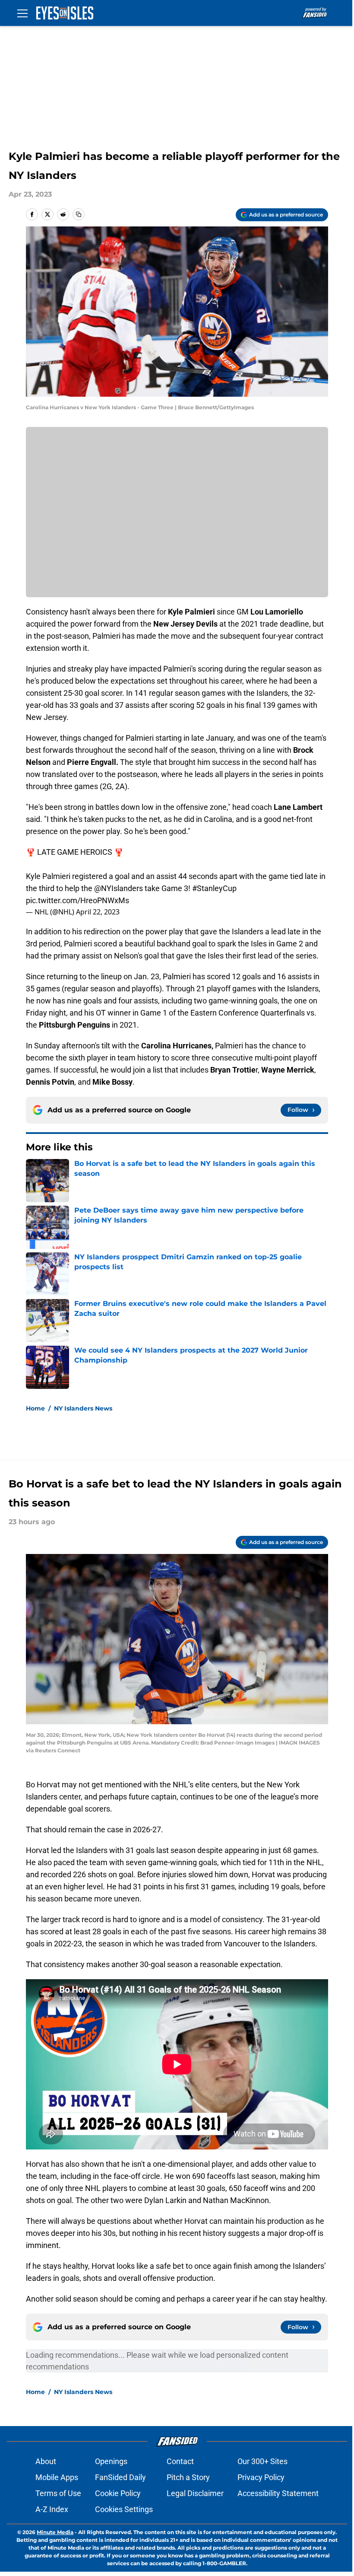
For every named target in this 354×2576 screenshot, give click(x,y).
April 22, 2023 (98, 912)
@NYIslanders (119, 888)
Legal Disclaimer (195, 2493)
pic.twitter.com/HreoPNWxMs (77, 900)
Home (35, 1408)
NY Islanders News (83, 1408)
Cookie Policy (118, 2493)
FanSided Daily (120, 2477)
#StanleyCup (214, 888)
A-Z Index (52, 2509)
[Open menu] (22, 13)
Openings (111, 2461)
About (46, 2461)
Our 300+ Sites (262, 2461)
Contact (180, 2461)
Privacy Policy (261, 2477)
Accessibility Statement (278, 2493)
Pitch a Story (188, 2477)
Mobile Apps (57, 2477)
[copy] (79, 214)
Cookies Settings (124, 2509)
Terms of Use (58, 2493)
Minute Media (55, 2532)
